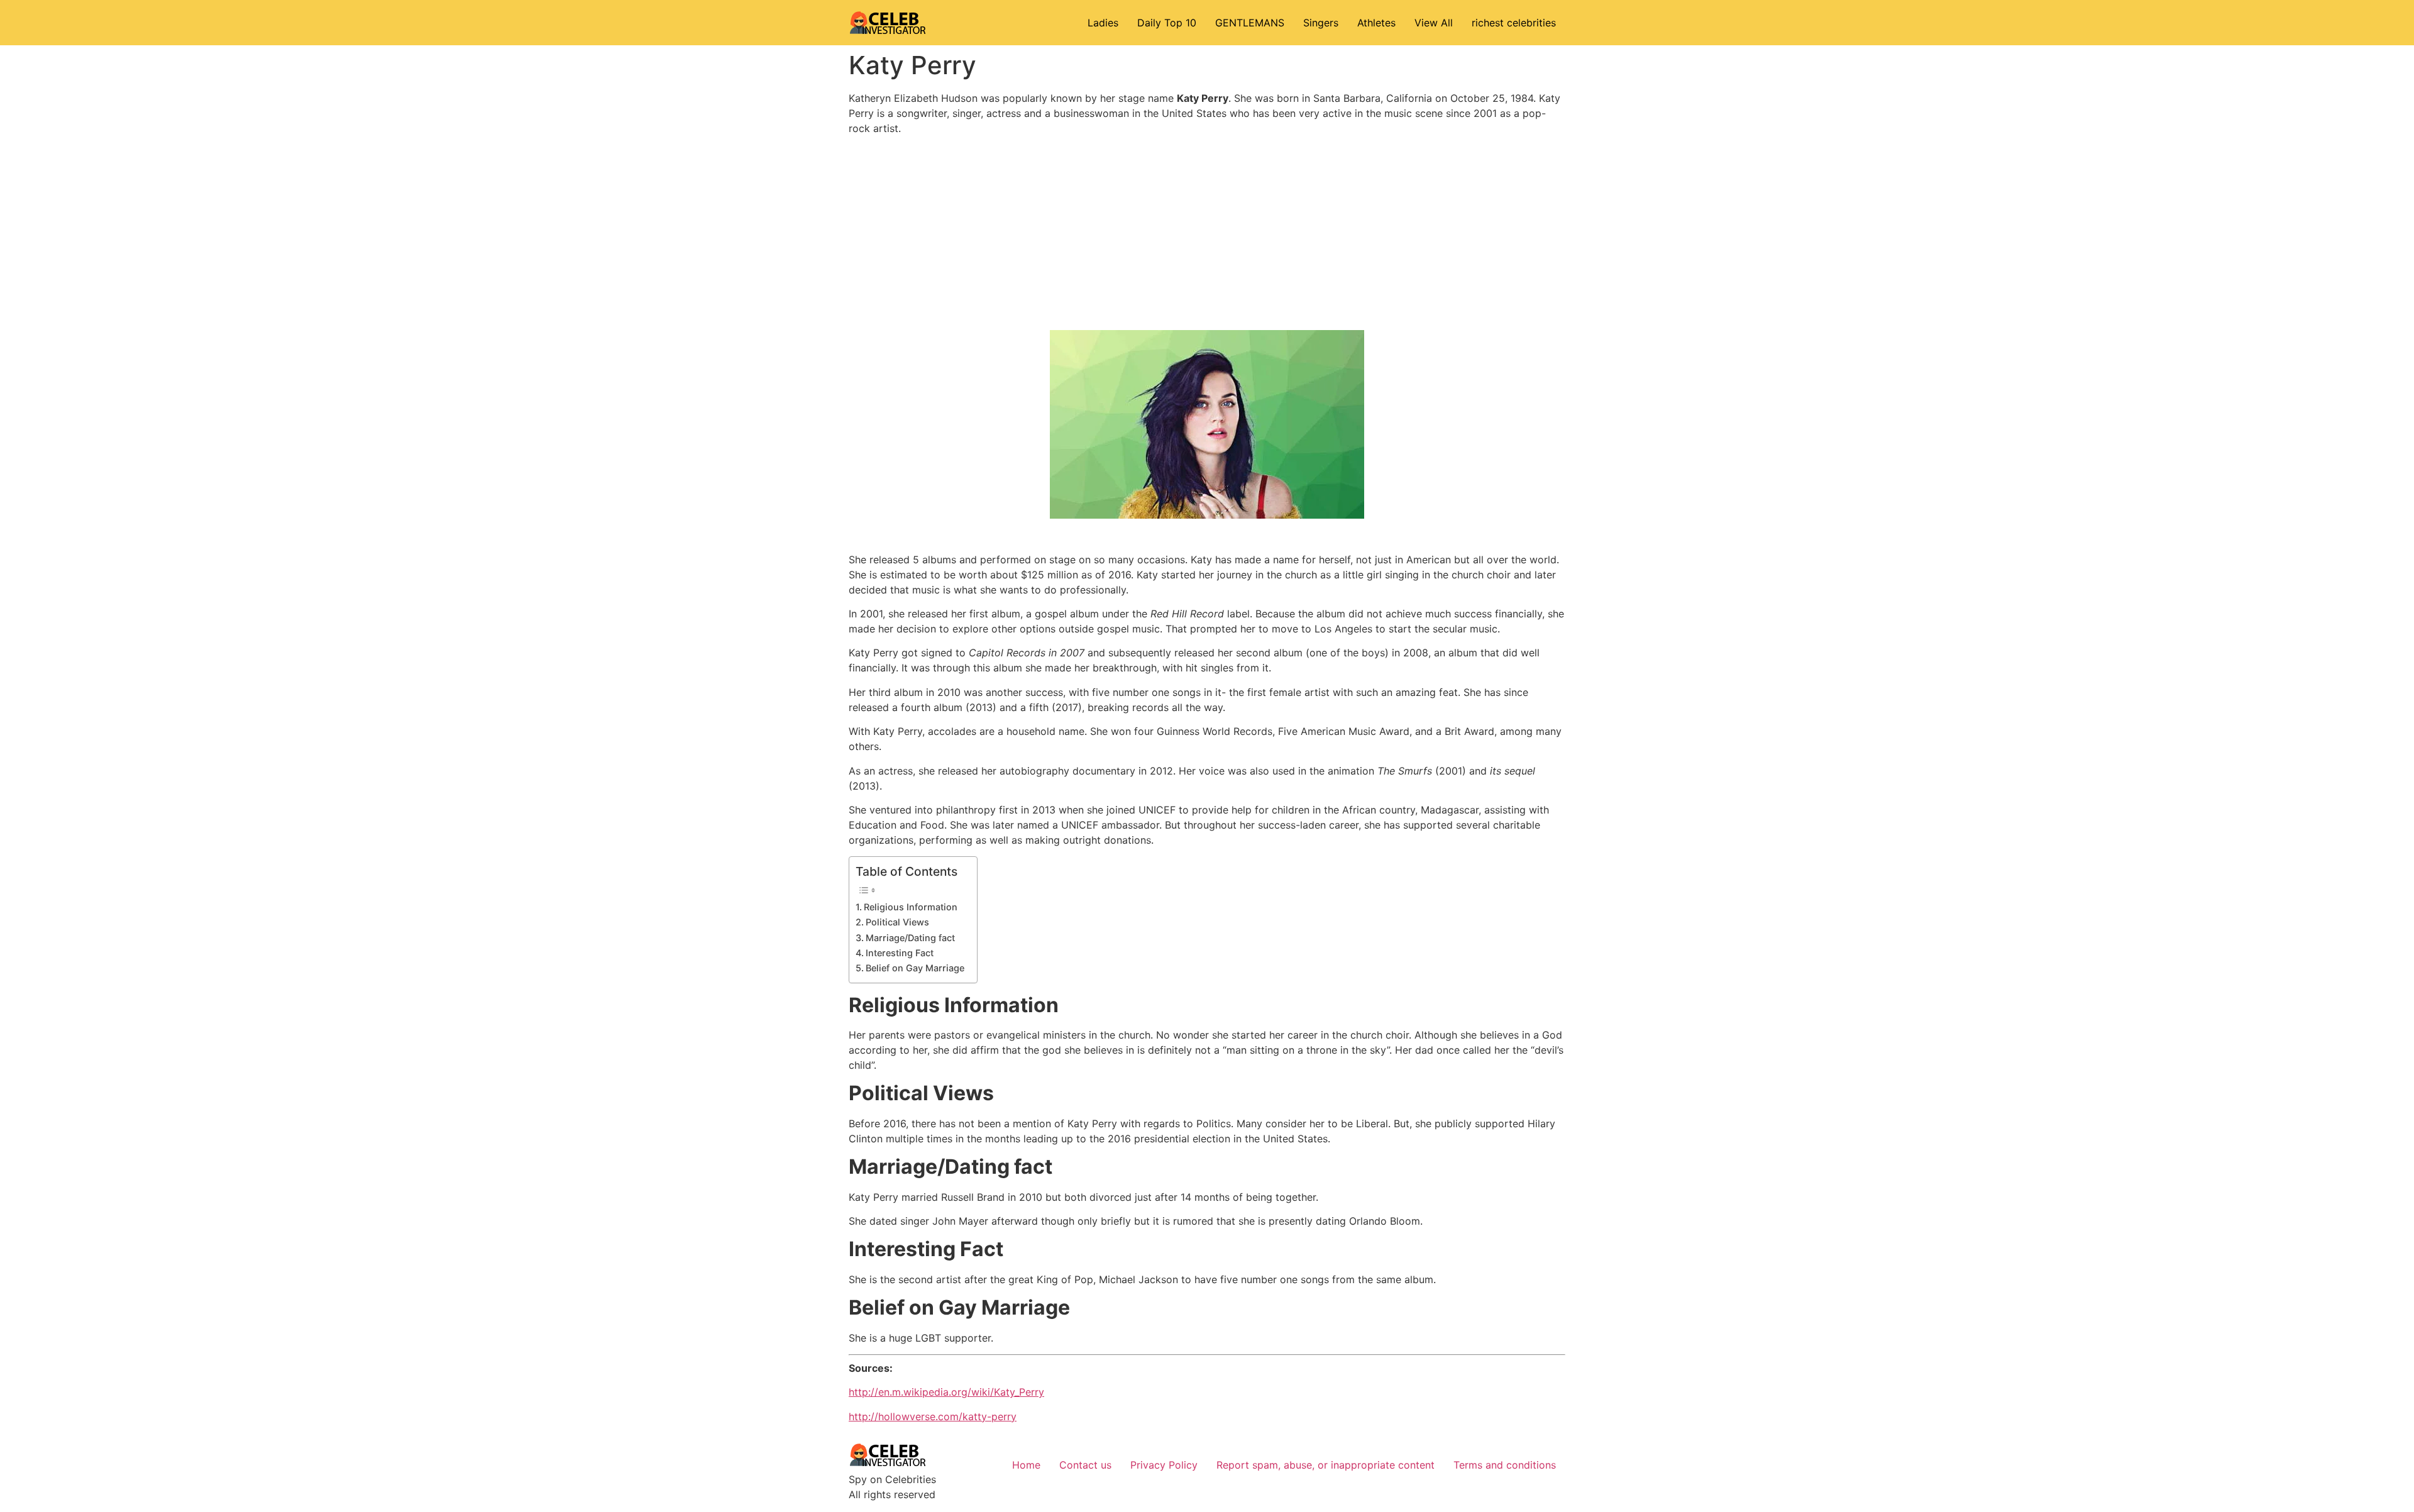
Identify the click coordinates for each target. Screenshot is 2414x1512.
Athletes (1376, 23)
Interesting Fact (900, 953)
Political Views (897, 922)
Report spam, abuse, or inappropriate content (1325, 1465)
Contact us (1085, 1465)
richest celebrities (1514, 23)
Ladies (1103, 23)
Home (1026, 1465)
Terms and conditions (1505, 1465)
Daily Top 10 (1167, 23)
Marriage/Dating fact (910, 938)
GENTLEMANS (1250, 23)
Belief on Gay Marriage (915, 968)
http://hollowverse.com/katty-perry (933, 1416)
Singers (1321, 23)
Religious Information (911, 907)
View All (1434, 23)
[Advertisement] (1207, 233)
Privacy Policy (1164, 1465)
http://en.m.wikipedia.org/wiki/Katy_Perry (946, 1392)
